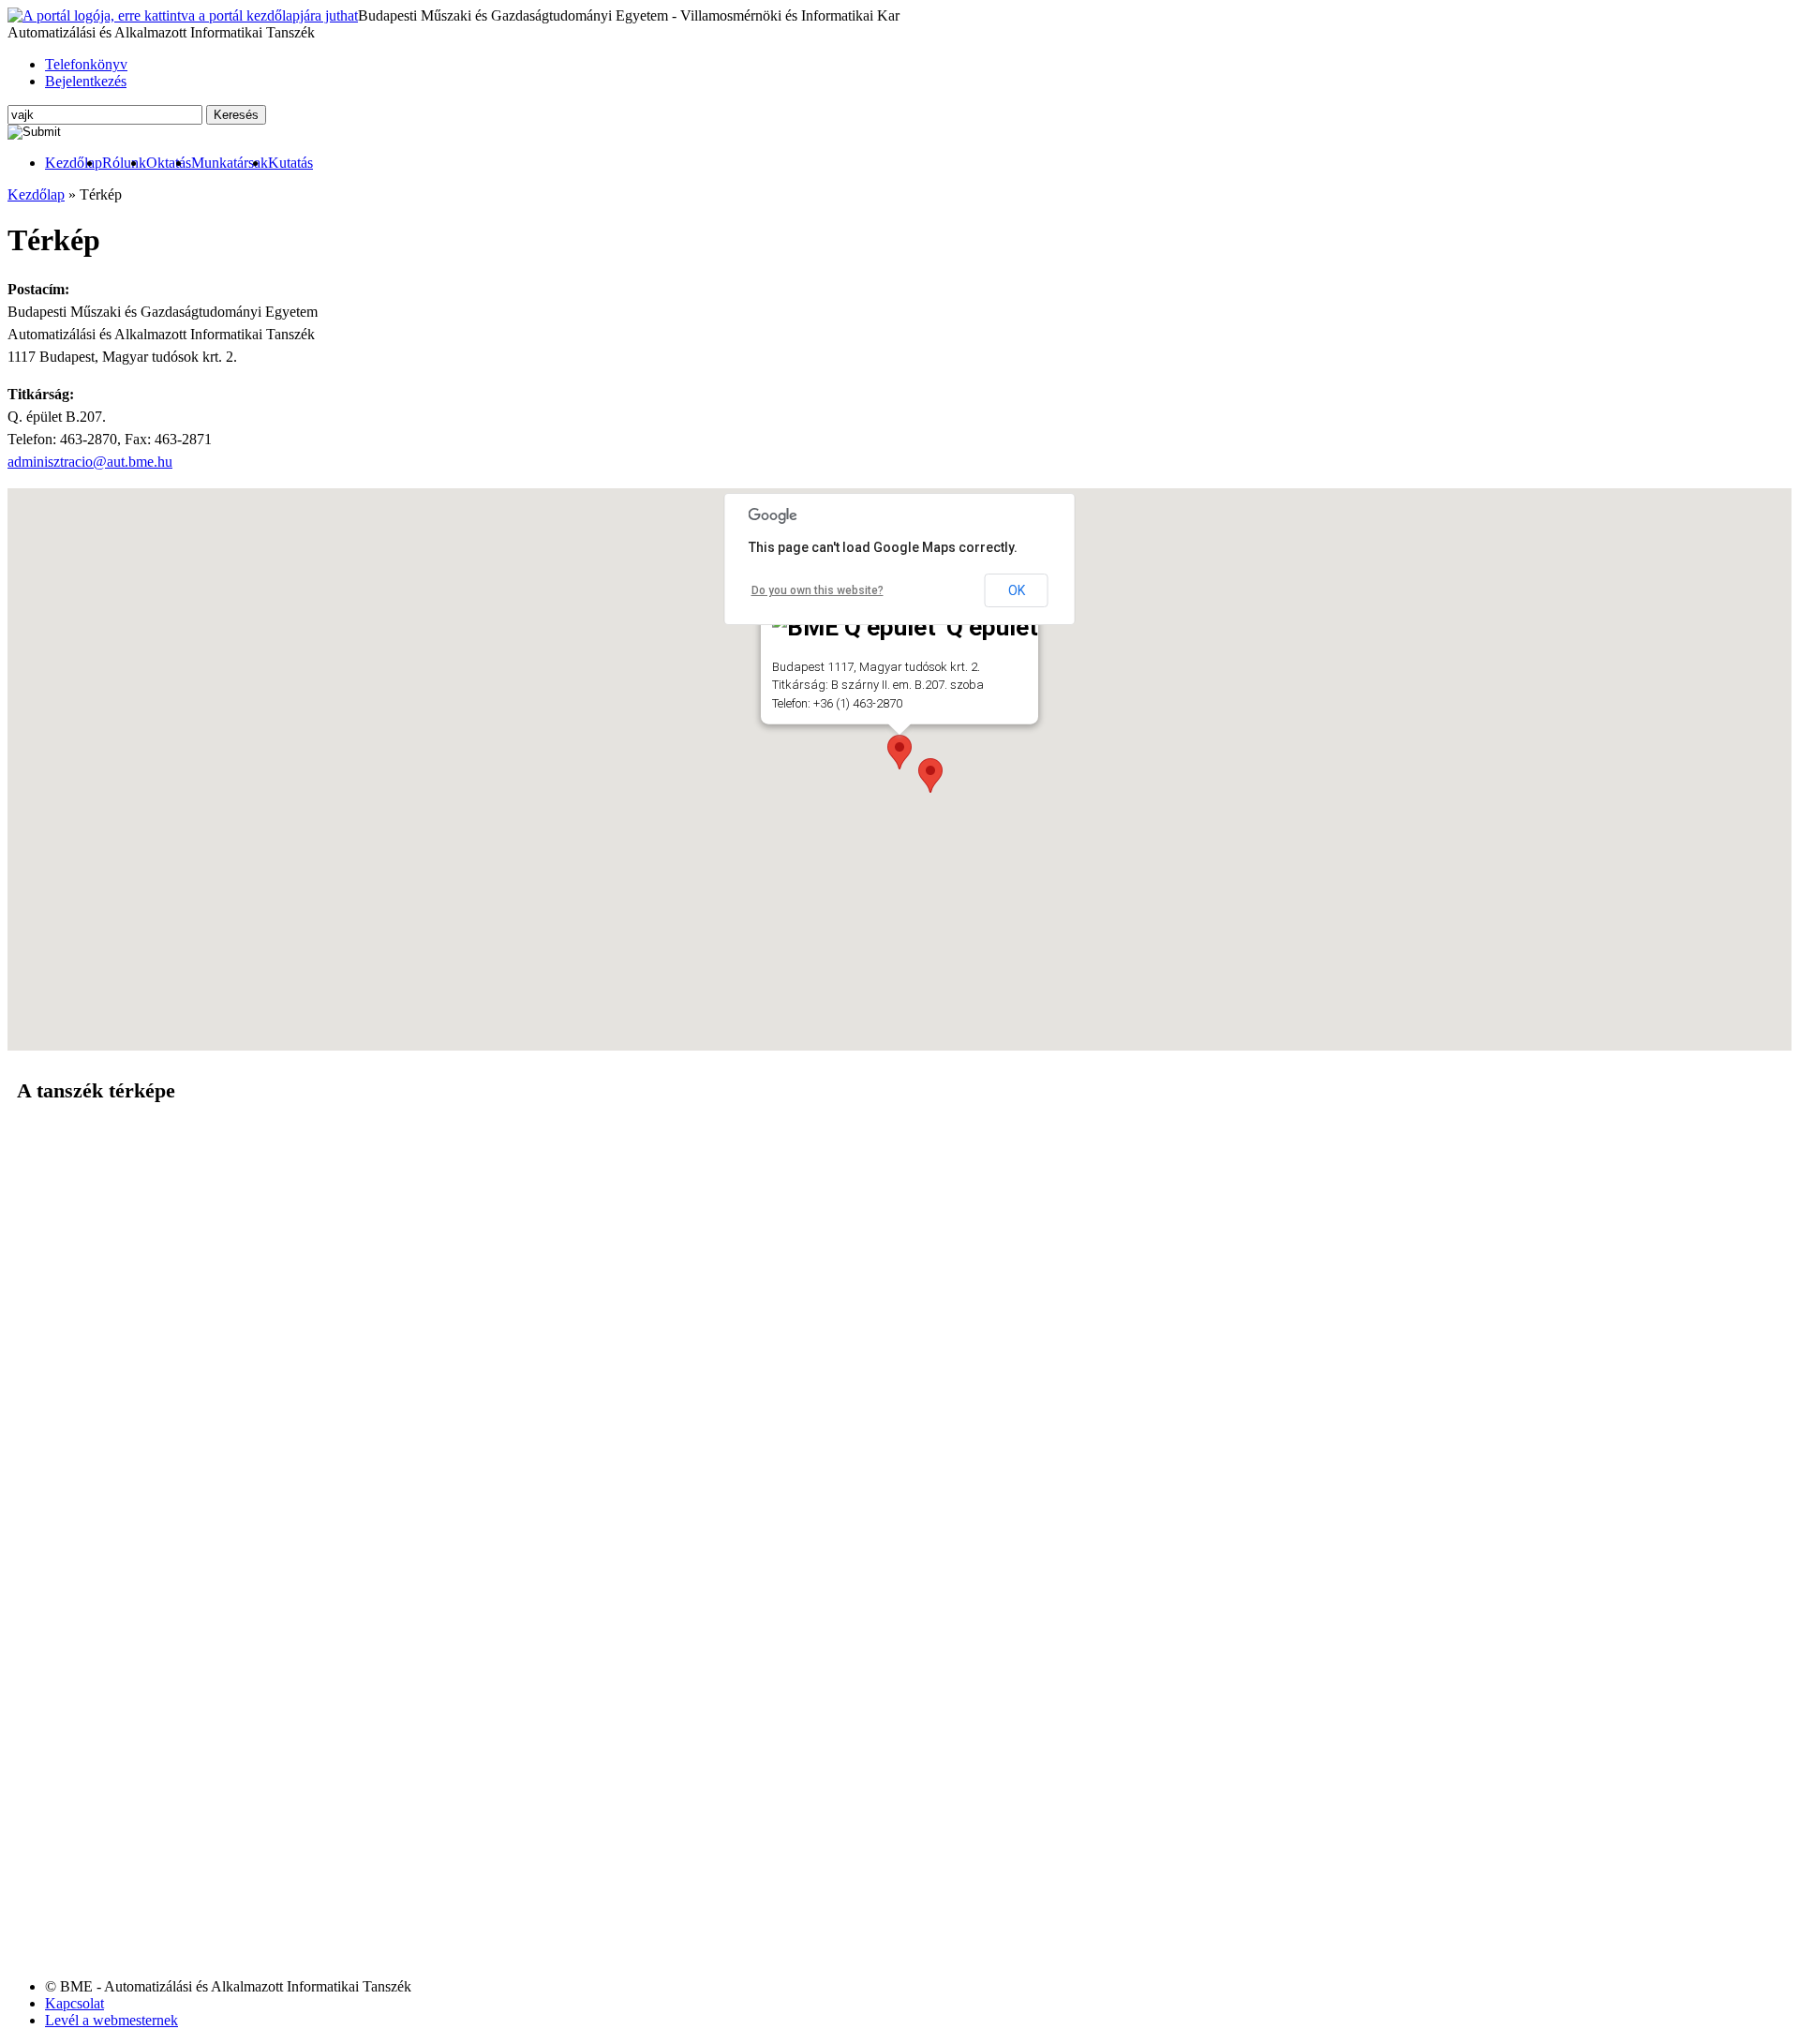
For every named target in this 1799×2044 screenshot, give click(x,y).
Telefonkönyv (86, 64)
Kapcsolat (74, 2003)
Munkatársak (230, 163)
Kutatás (290, 163)
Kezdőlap (74, 163)
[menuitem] (74, 163)
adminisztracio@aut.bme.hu (90, 462)
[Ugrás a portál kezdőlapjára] (183, 16)
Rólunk (124, 163)
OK (1017, 590)
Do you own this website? (818, 590)
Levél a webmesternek (112, 2020)
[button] (930, 776)
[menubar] (160, 163)
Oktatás (169, 163)
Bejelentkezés (86, 81)
